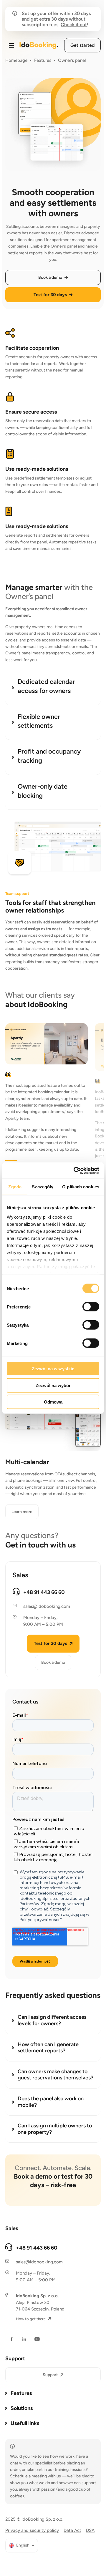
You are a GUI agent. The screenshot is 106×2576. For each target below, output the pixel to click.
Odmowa (53, 1402)
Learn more (22, 1512)
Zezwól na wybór (53, 1385)
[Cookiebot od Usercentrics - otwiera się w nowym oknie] (75, 1170)
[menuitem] (22, 2546)
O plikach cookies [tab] (81, 1187)
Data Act (72, 2530)
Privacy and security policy (32, 2530)
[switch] (91, 1307)
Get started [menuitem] (82, 45)
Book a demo (53, 1662)
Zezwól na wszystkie (53, 1369)
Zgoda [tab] (15, 1187)
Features (43, 60)
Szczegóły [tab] (43, 1187)
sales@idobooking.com (47, 1606)
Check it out (74, 25)
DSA (90, 2530)
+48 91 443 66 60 (44, 1592)
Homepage (16, 60)
